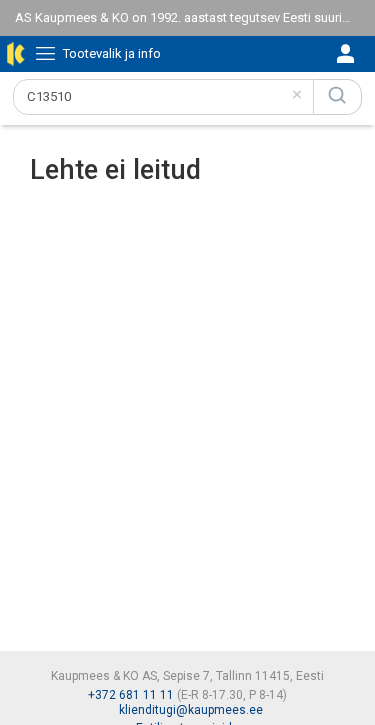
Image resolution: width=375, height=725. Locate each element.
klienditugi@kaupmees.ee (191, 710)
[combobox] (163, 97)
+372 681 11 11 (131, 695)
